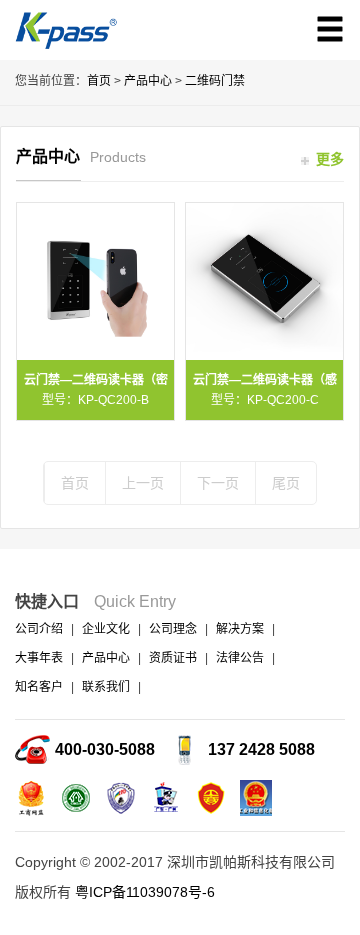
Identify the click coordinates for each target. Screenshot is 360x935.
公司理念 (173, 629)
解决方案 (240, 629)
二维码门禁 (215, 81)
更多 (328, 159)
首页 (99, 81)
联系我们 (106, 687)
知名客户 (39, 687)
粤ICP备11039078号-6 (145, 892)
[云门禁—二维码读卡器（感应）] (264, 281)
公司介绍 (39, 629)
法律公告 (240, 658)
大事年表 (39, 658)
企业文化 (106, 629)
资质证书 (173, 658)
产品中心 (148, 81)
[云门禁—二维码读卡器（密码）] (95, 281)
